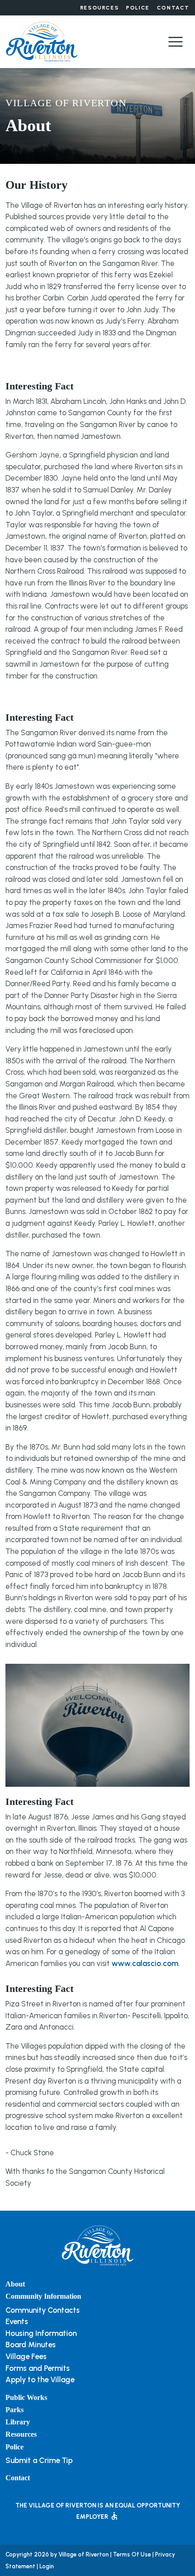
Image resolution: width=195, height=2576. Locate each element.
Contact (173, 8)
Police (138, 8)
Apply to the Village (40, 2379)
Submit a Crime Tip (39, 2460)
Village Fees (26, 2356)
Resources (100, 8)
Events (17, 2321)
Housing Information (41, 2333)
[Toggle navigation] (175, 42)
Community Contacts (43, 2310)
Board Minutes (31, 2345)
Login (47, 2566)
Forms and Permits (38, 2368)
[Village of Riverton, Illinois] (42, 41)
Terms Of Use (132, 2554)
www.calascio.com (145, 1963)
